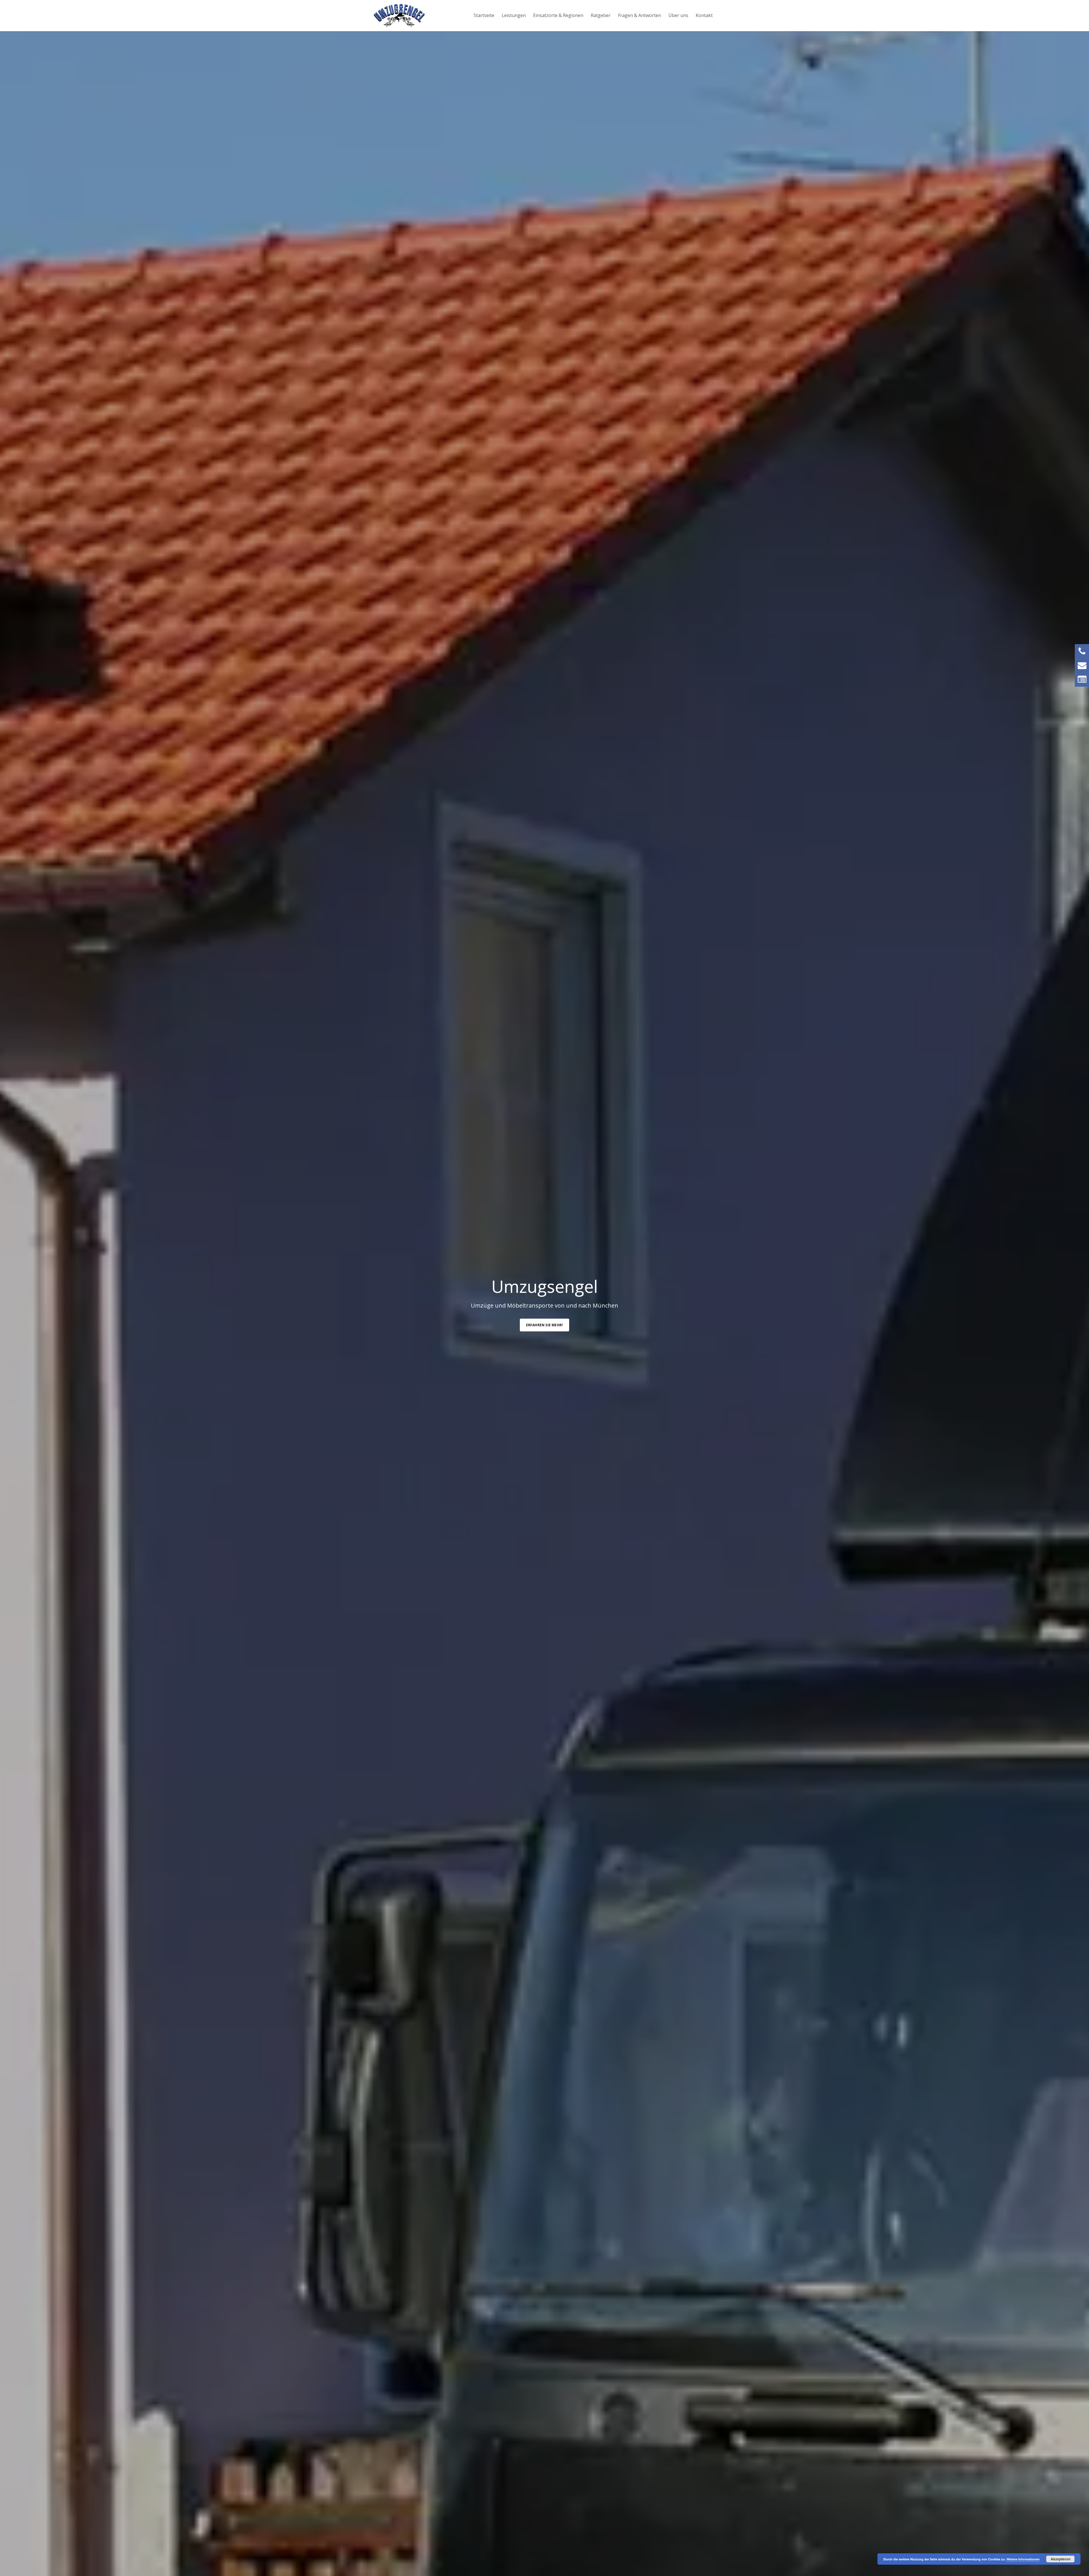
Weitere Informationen (1023, 2559)
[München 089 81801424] (1082, 651)
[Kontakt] (1082, 680)
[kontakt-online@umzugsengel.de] (1082, 665)
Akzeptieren (1060, 2559)
